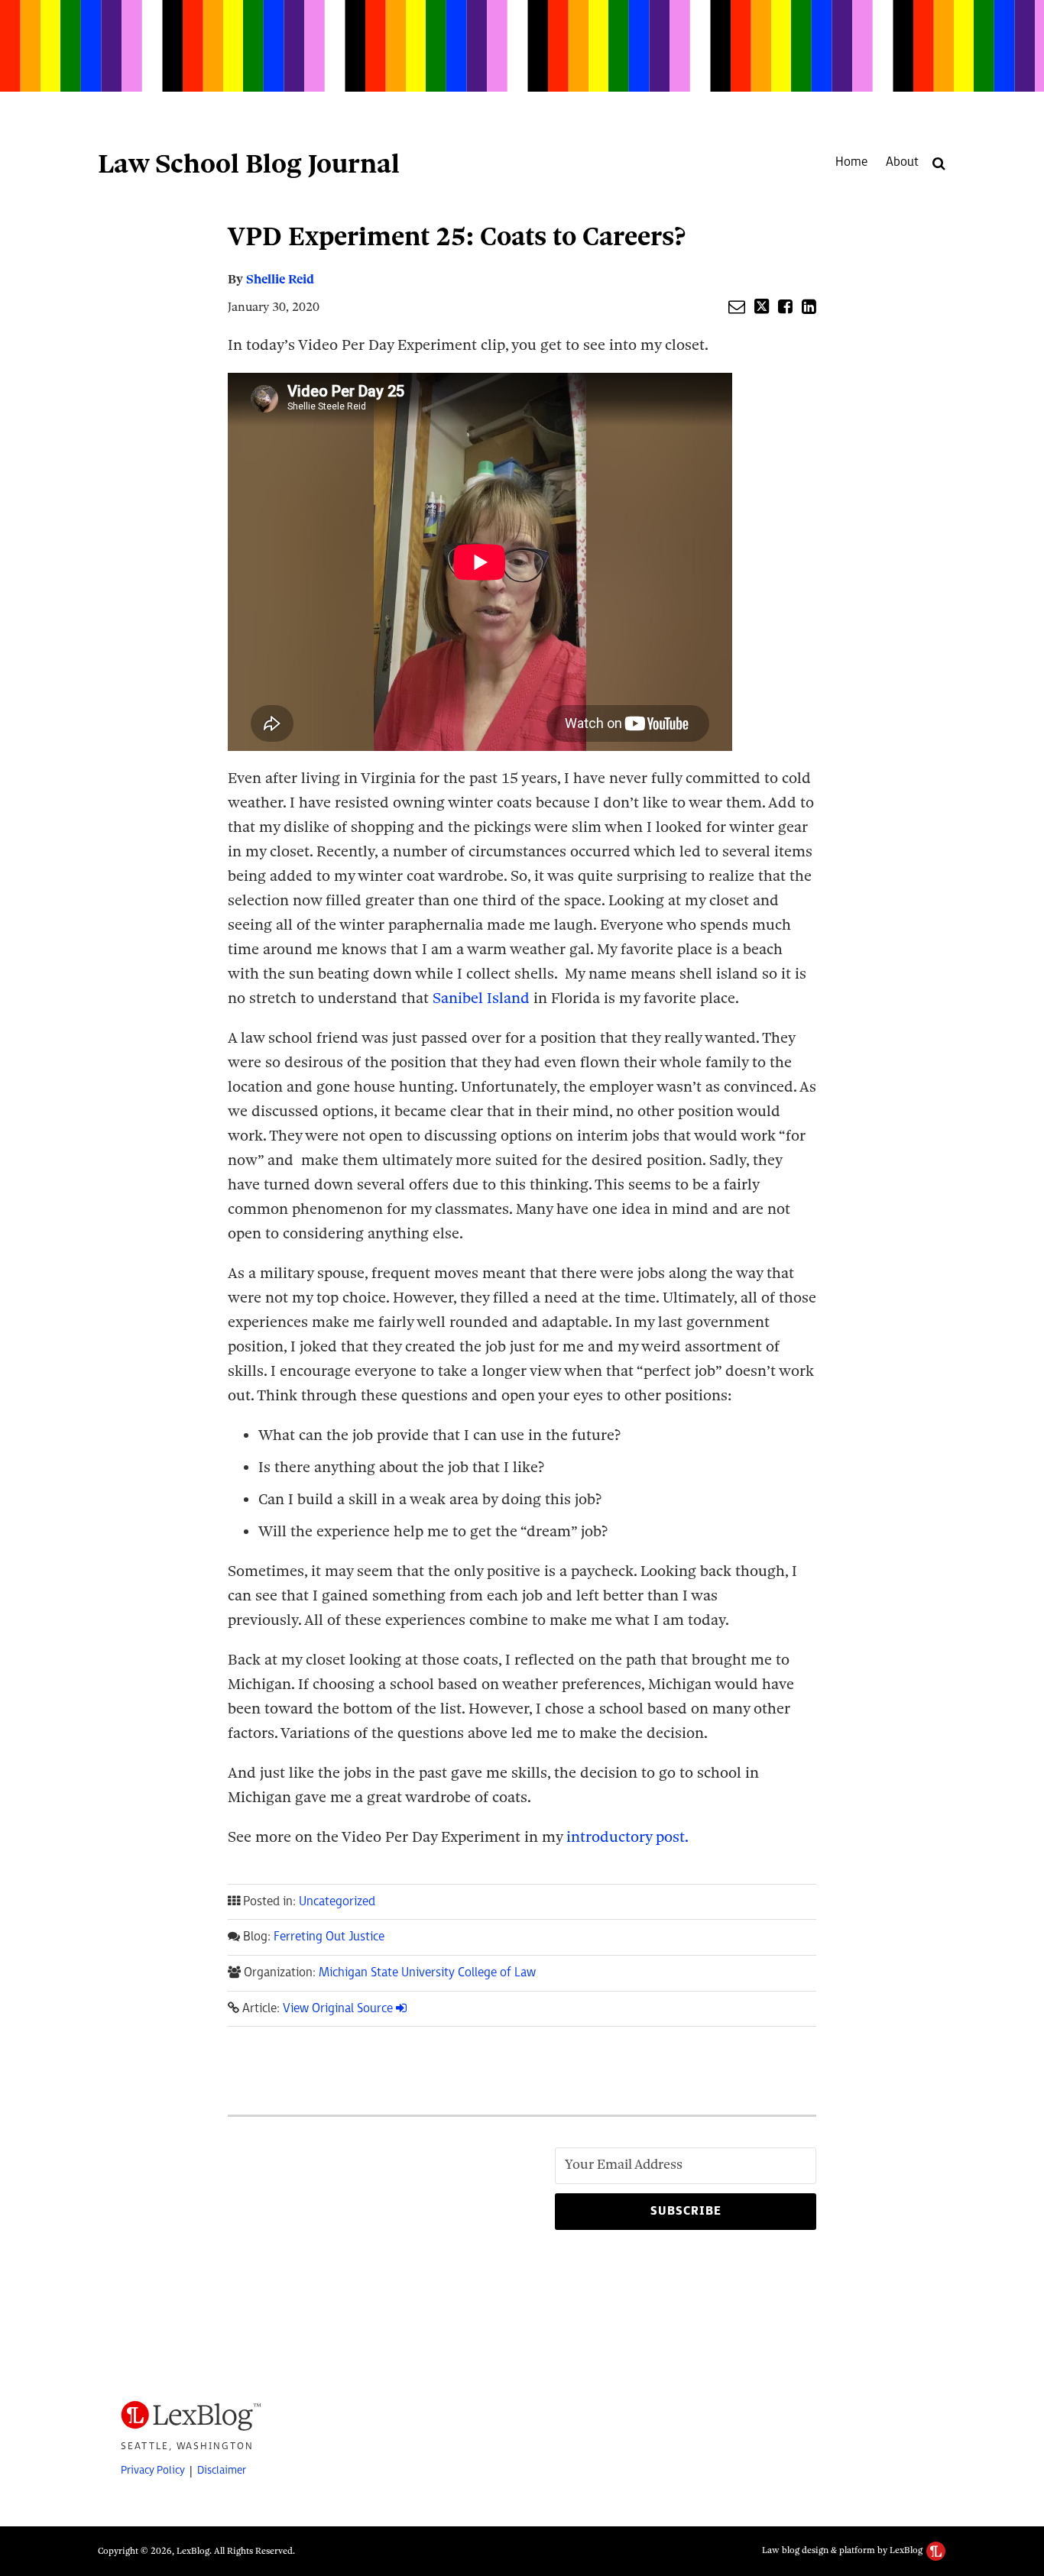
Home (851, 162)
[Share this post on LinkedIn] (809, 306)
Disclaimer (222, 2470)
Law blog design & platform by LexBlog (843, 2550)
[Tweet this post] (762, 306)
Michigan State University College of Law (427, 1973)
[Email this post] (737, 306)
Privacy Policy (153, 2470)
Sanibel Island (481, 998)
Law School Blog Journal (249, 163)
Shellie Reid (280, 279)
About (902, 162)
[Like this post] (785, 306)
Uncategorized (337, 1902)
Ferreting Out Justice (329, 1937)
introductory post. (626, 1837)
